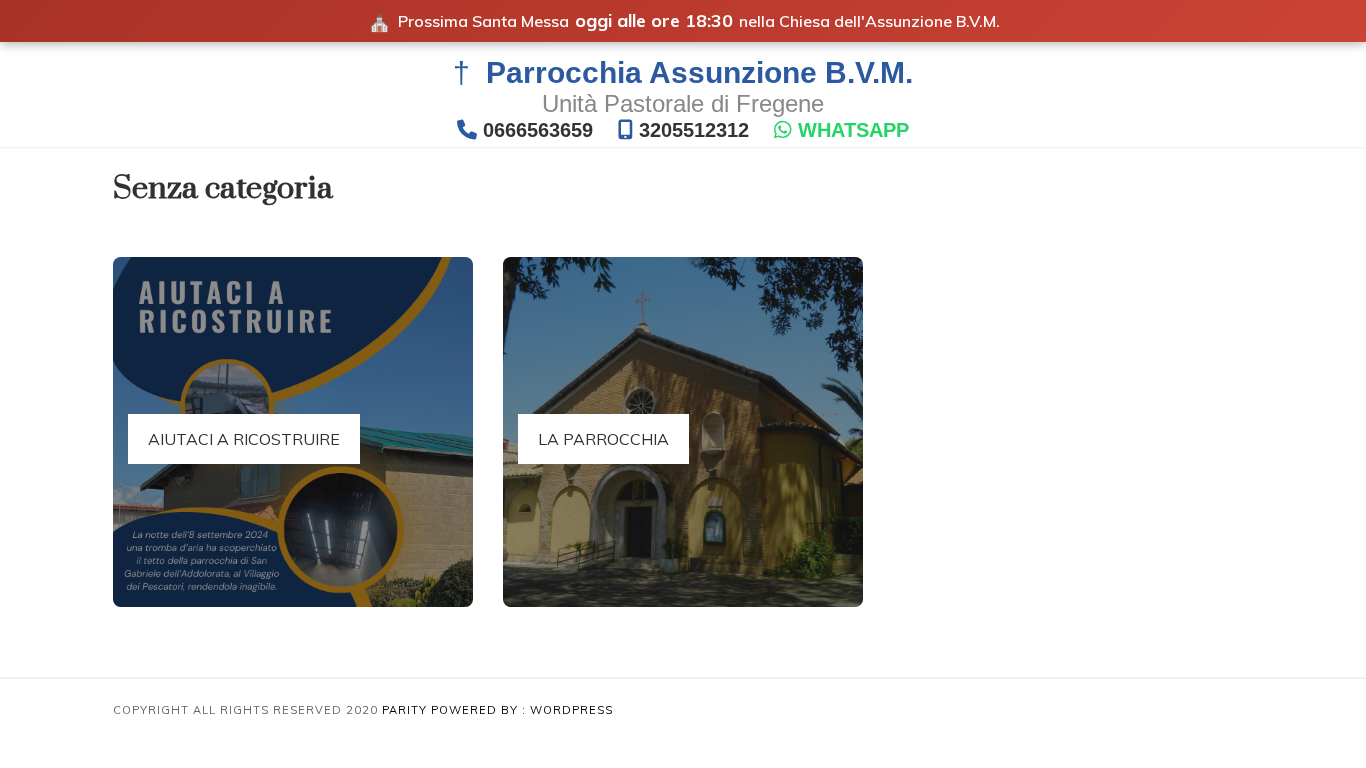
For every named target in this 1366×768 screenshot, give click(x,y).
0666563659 (538, 130)
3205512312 (694, 130)
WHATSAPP (853, 130)
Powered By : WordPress (522, 710)
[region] (260, 647)
